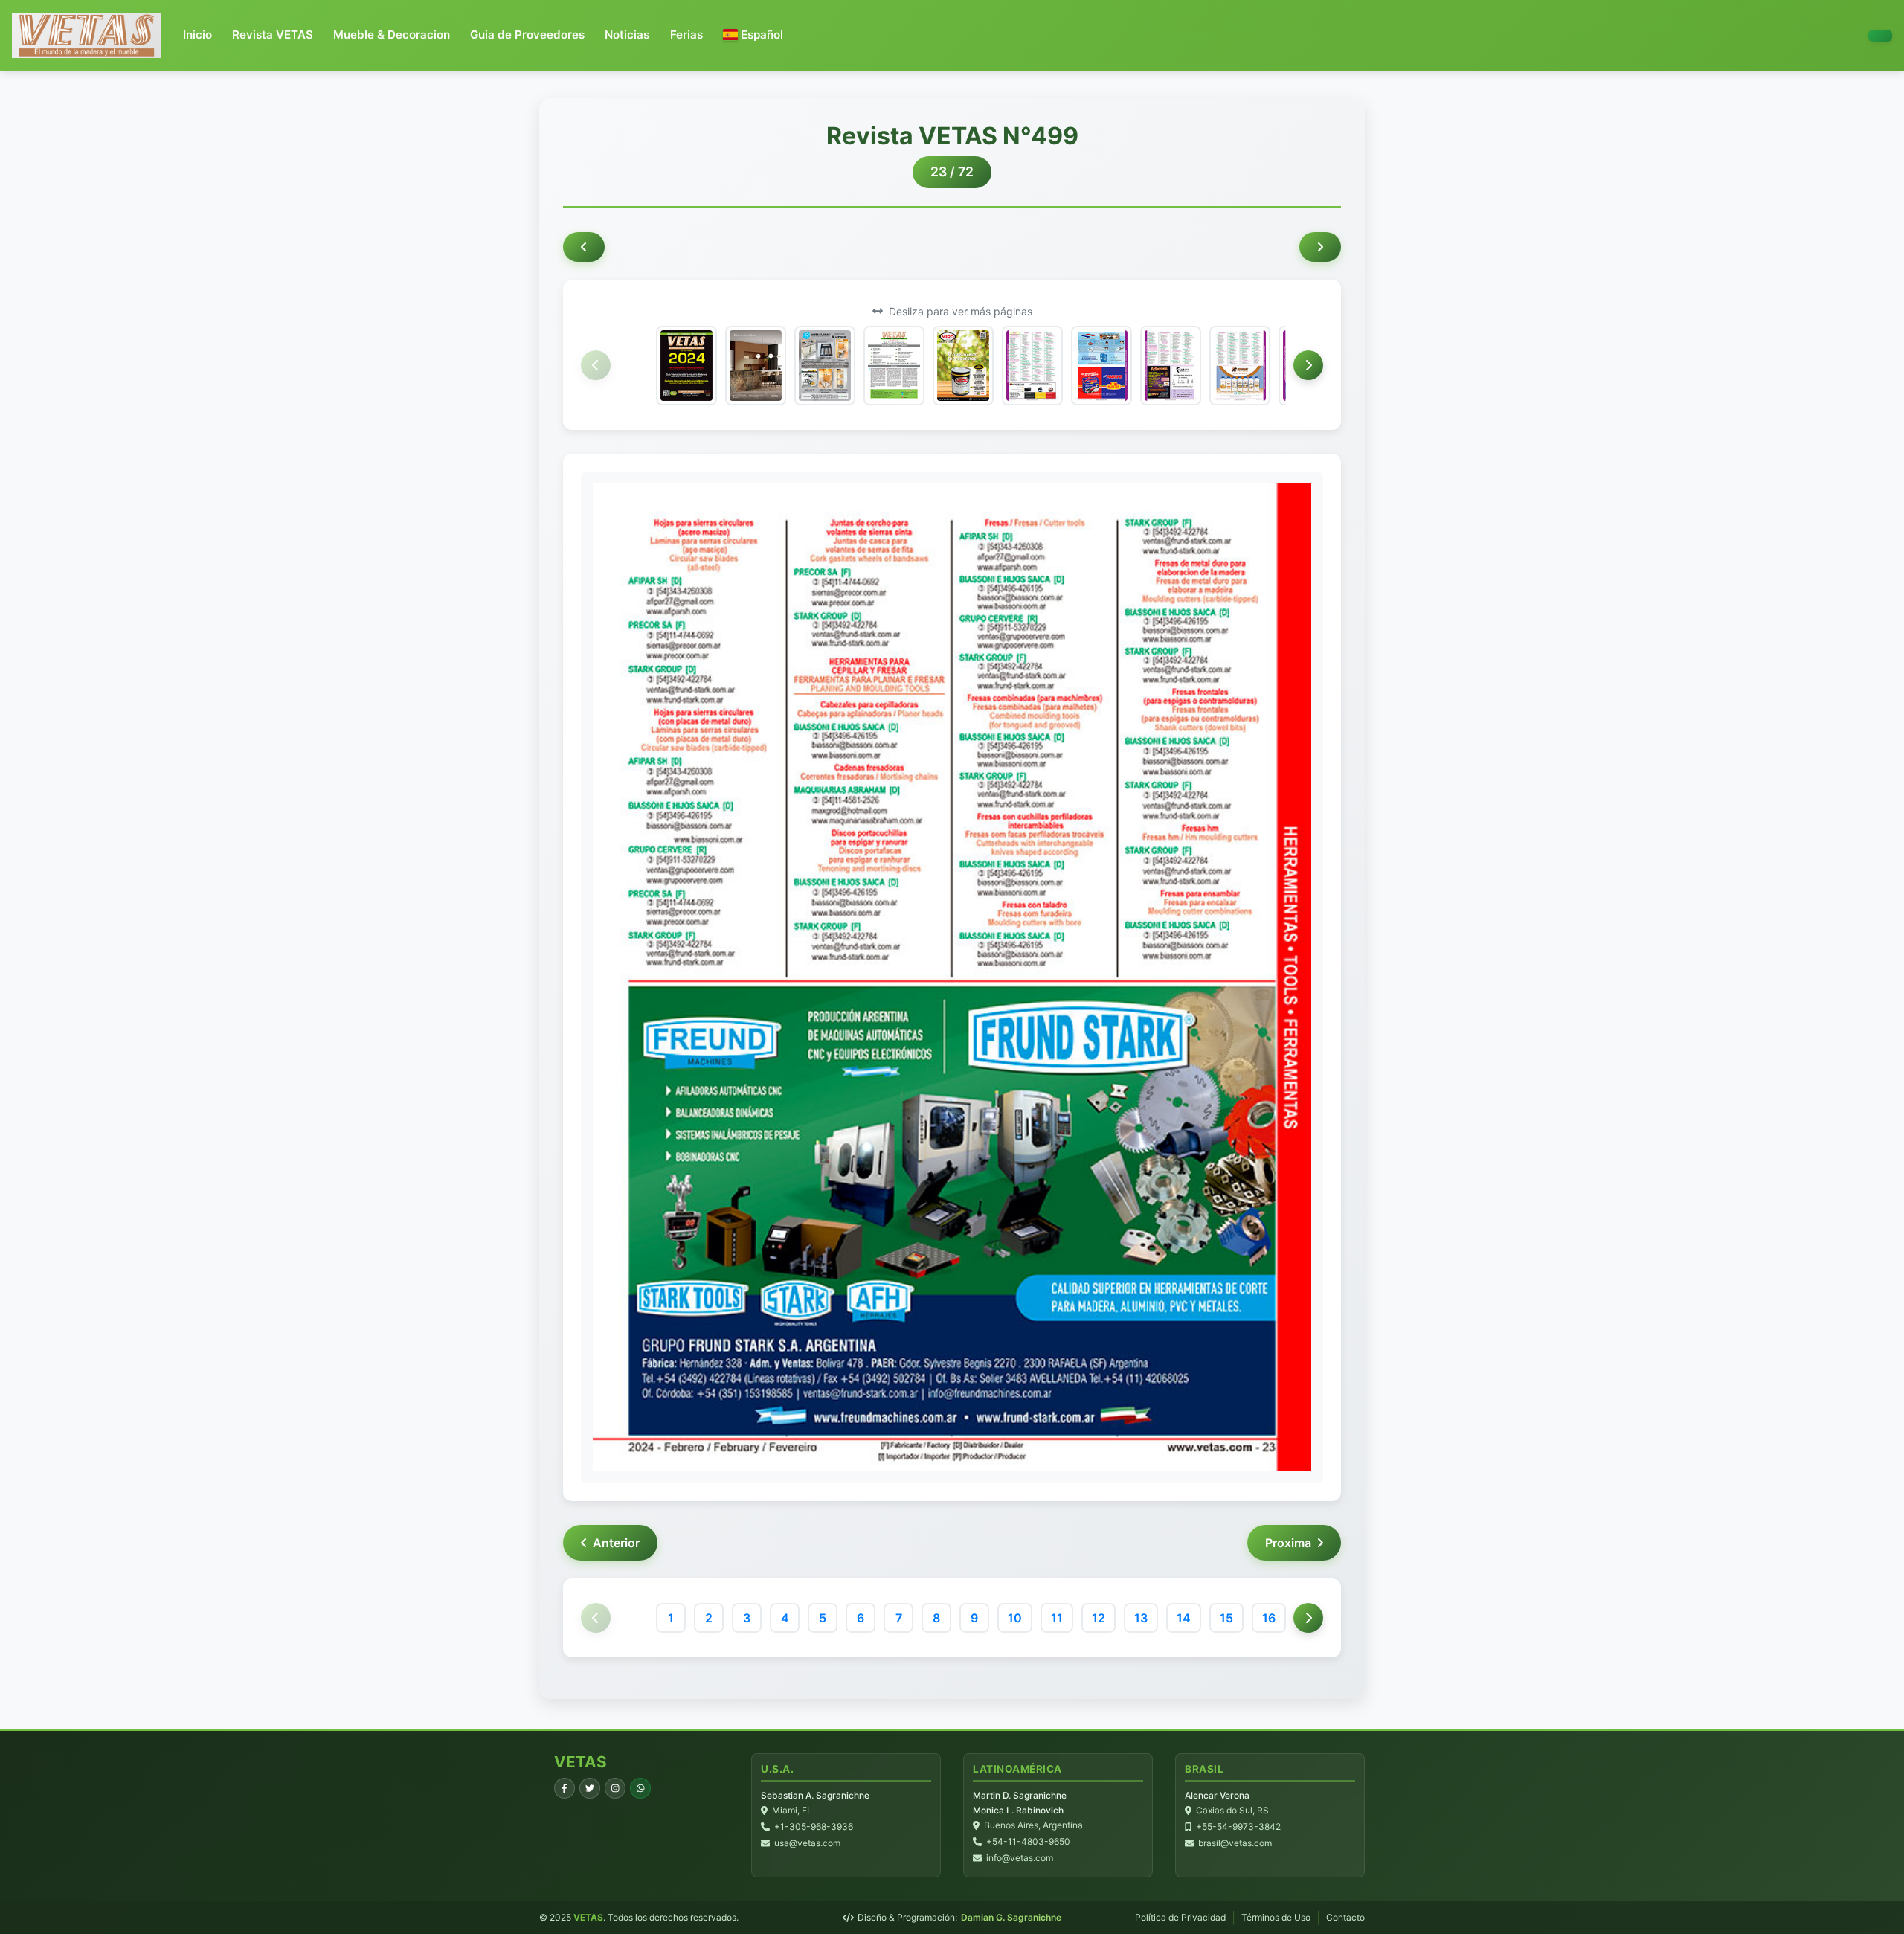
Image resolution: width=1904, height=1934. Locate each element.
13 (1141, 1618)
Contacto (1345, 1917)
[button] (753, 35)
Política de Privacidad (1180, 1917)
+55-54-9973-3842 (1238, 1827)
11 (1057, 1618)
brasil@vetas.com (1235, 1843)
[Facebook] (565, 1788)
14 (1184, 1618)
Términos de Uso (1276, 1917)
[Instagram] (615, 1788)
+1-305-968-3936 (814, 1827)
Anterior (616, 1543)
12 (1099, 1618)
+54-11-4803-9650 (1028, 1841)
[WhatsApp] (640, 1788)
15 (1226, 1618)
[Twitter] (590, 1788)
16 (1269, 1618)
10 (1015, 1618)
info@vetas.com (1020, 1858)
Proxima (1288, 1543)
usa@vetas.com (807, 1843)
